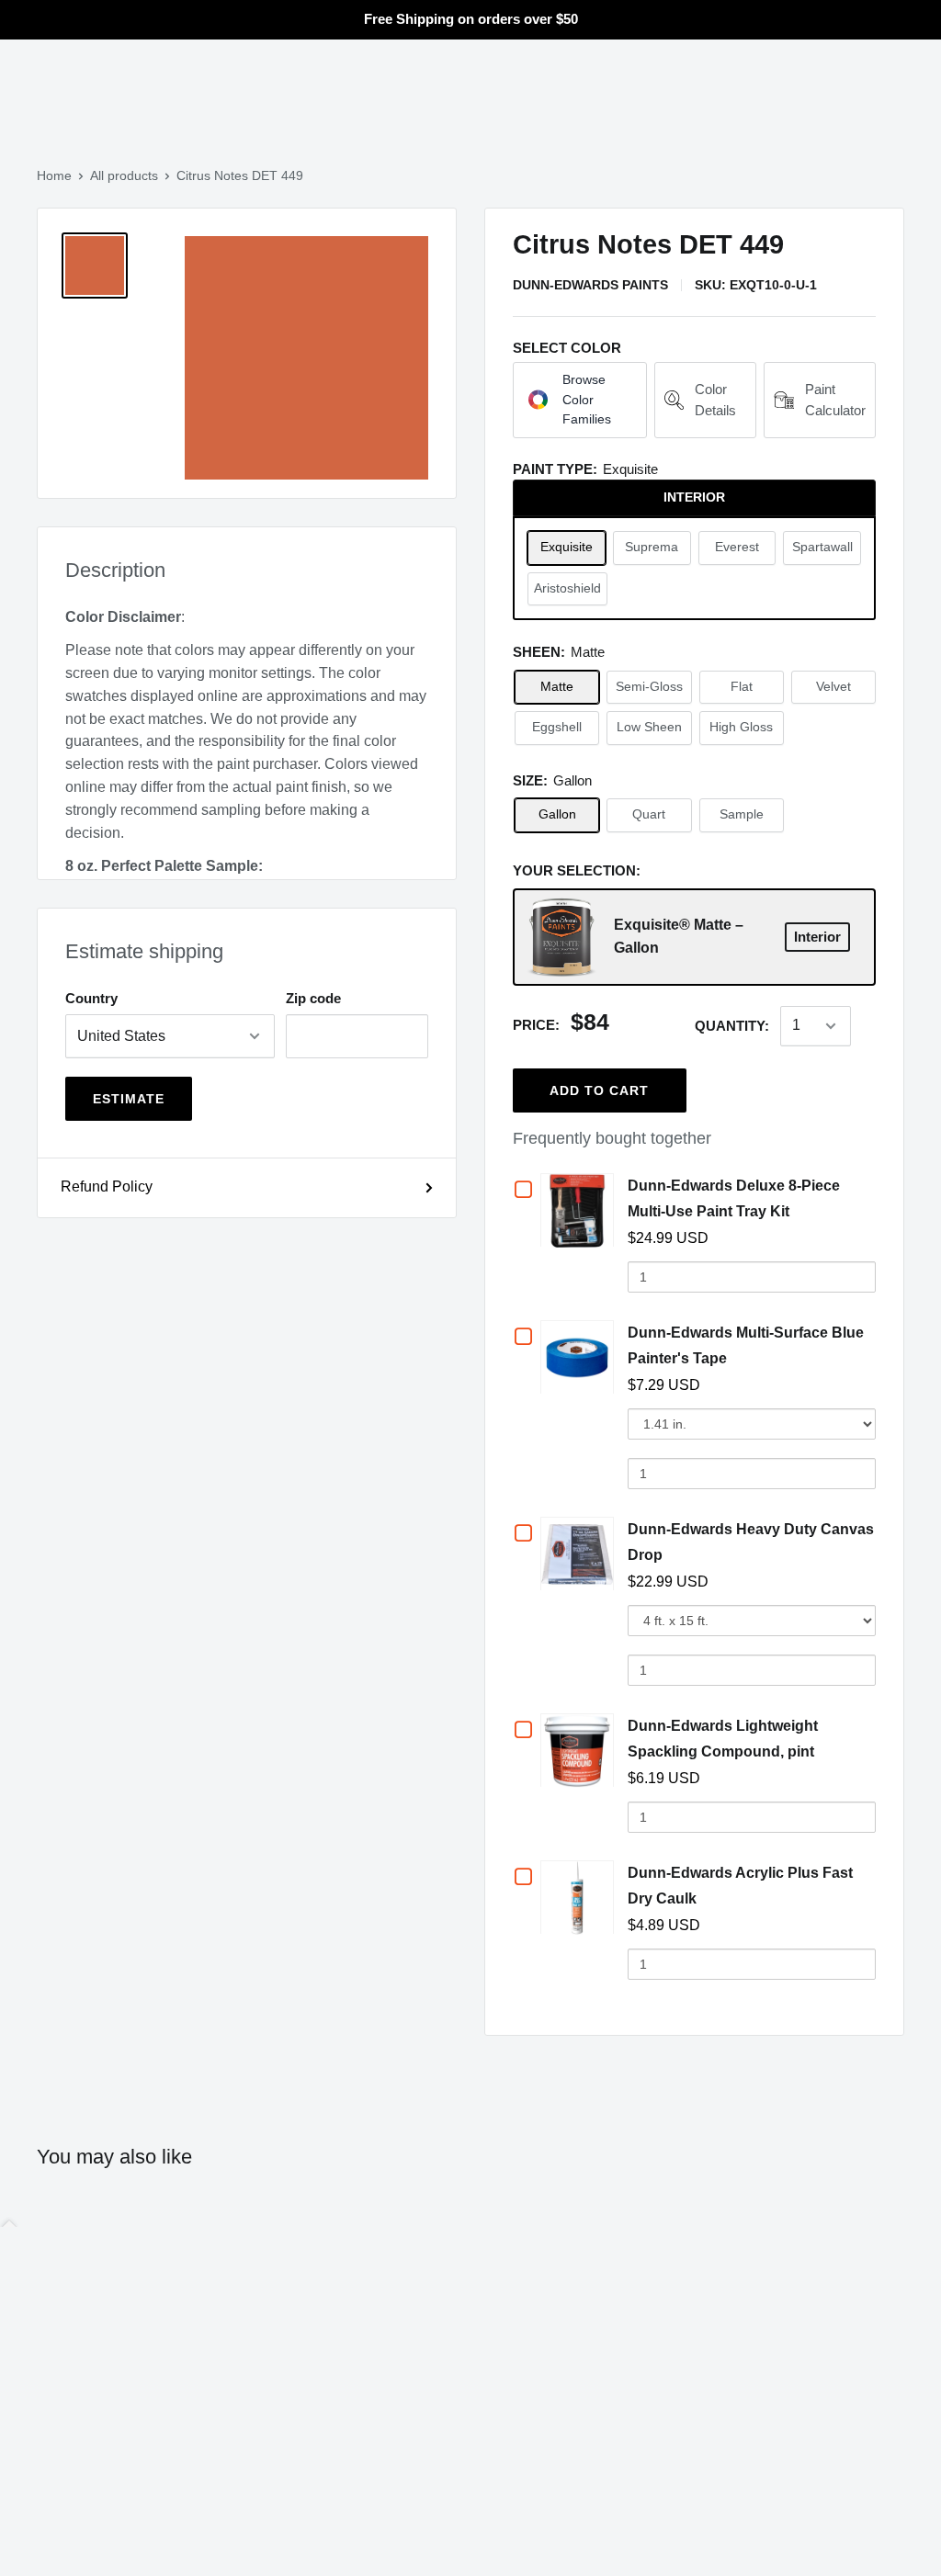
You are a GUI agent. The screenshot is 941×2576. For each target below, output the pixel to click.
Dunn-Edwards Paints (590, 285)
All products (124, 175)
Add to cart (599, 1090)
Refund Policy (107, 1186)
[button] (580, 400)
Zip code (313, 998)
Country (91, 998)
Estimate (129, 1099)
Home (54, 175)
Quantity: (732, 1026)
